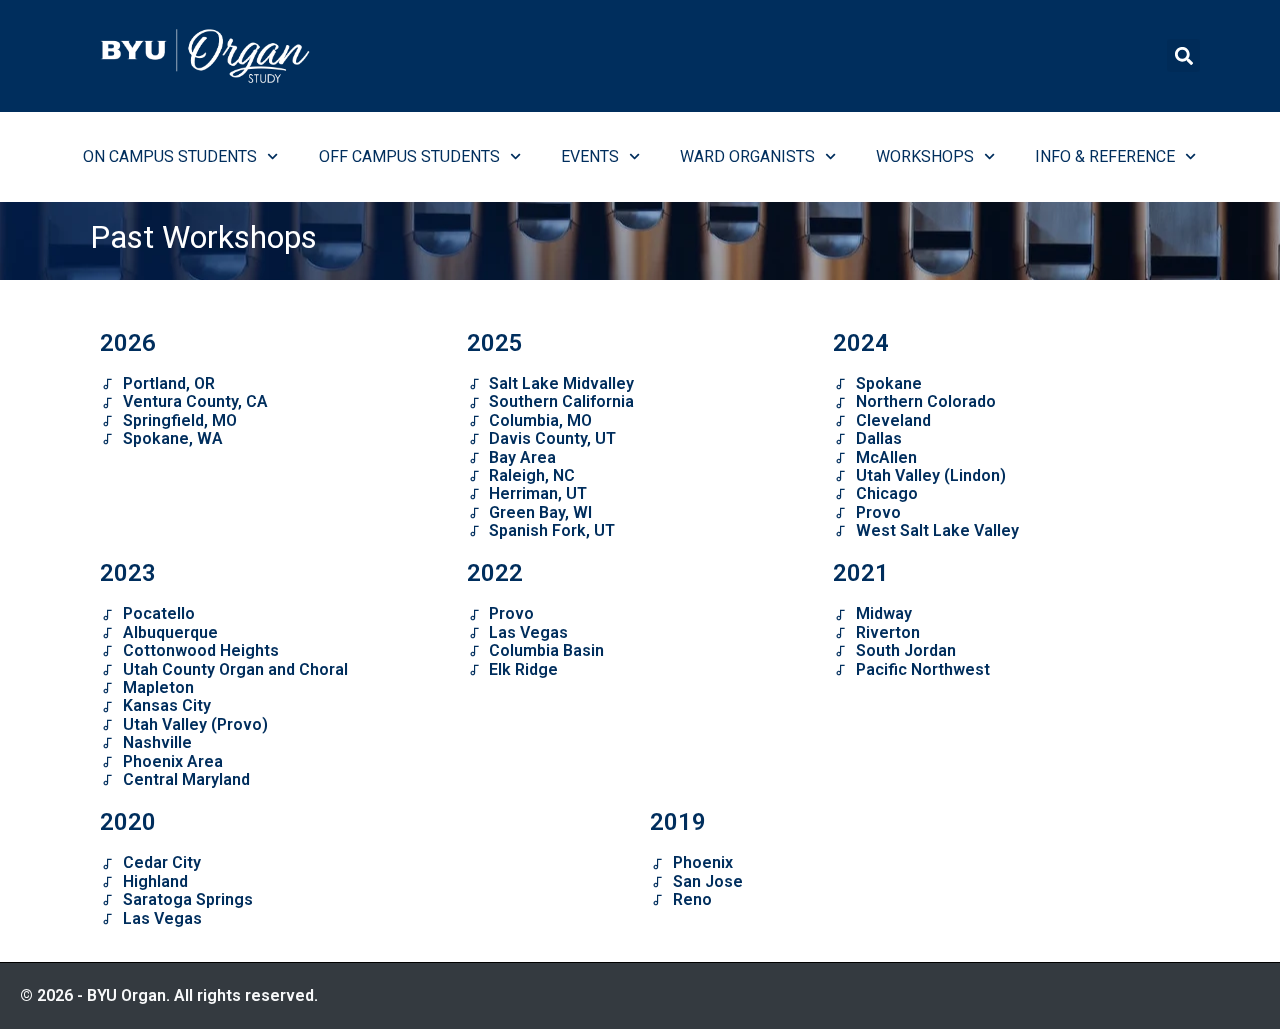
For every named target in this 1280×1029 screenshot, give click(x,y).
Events (590, 156)
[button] (1183, 55)
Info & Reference (1105, 156)
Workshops (925, 156)
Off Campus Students (409, 156)
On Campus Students (170, 156)
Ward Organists (747, 156)
